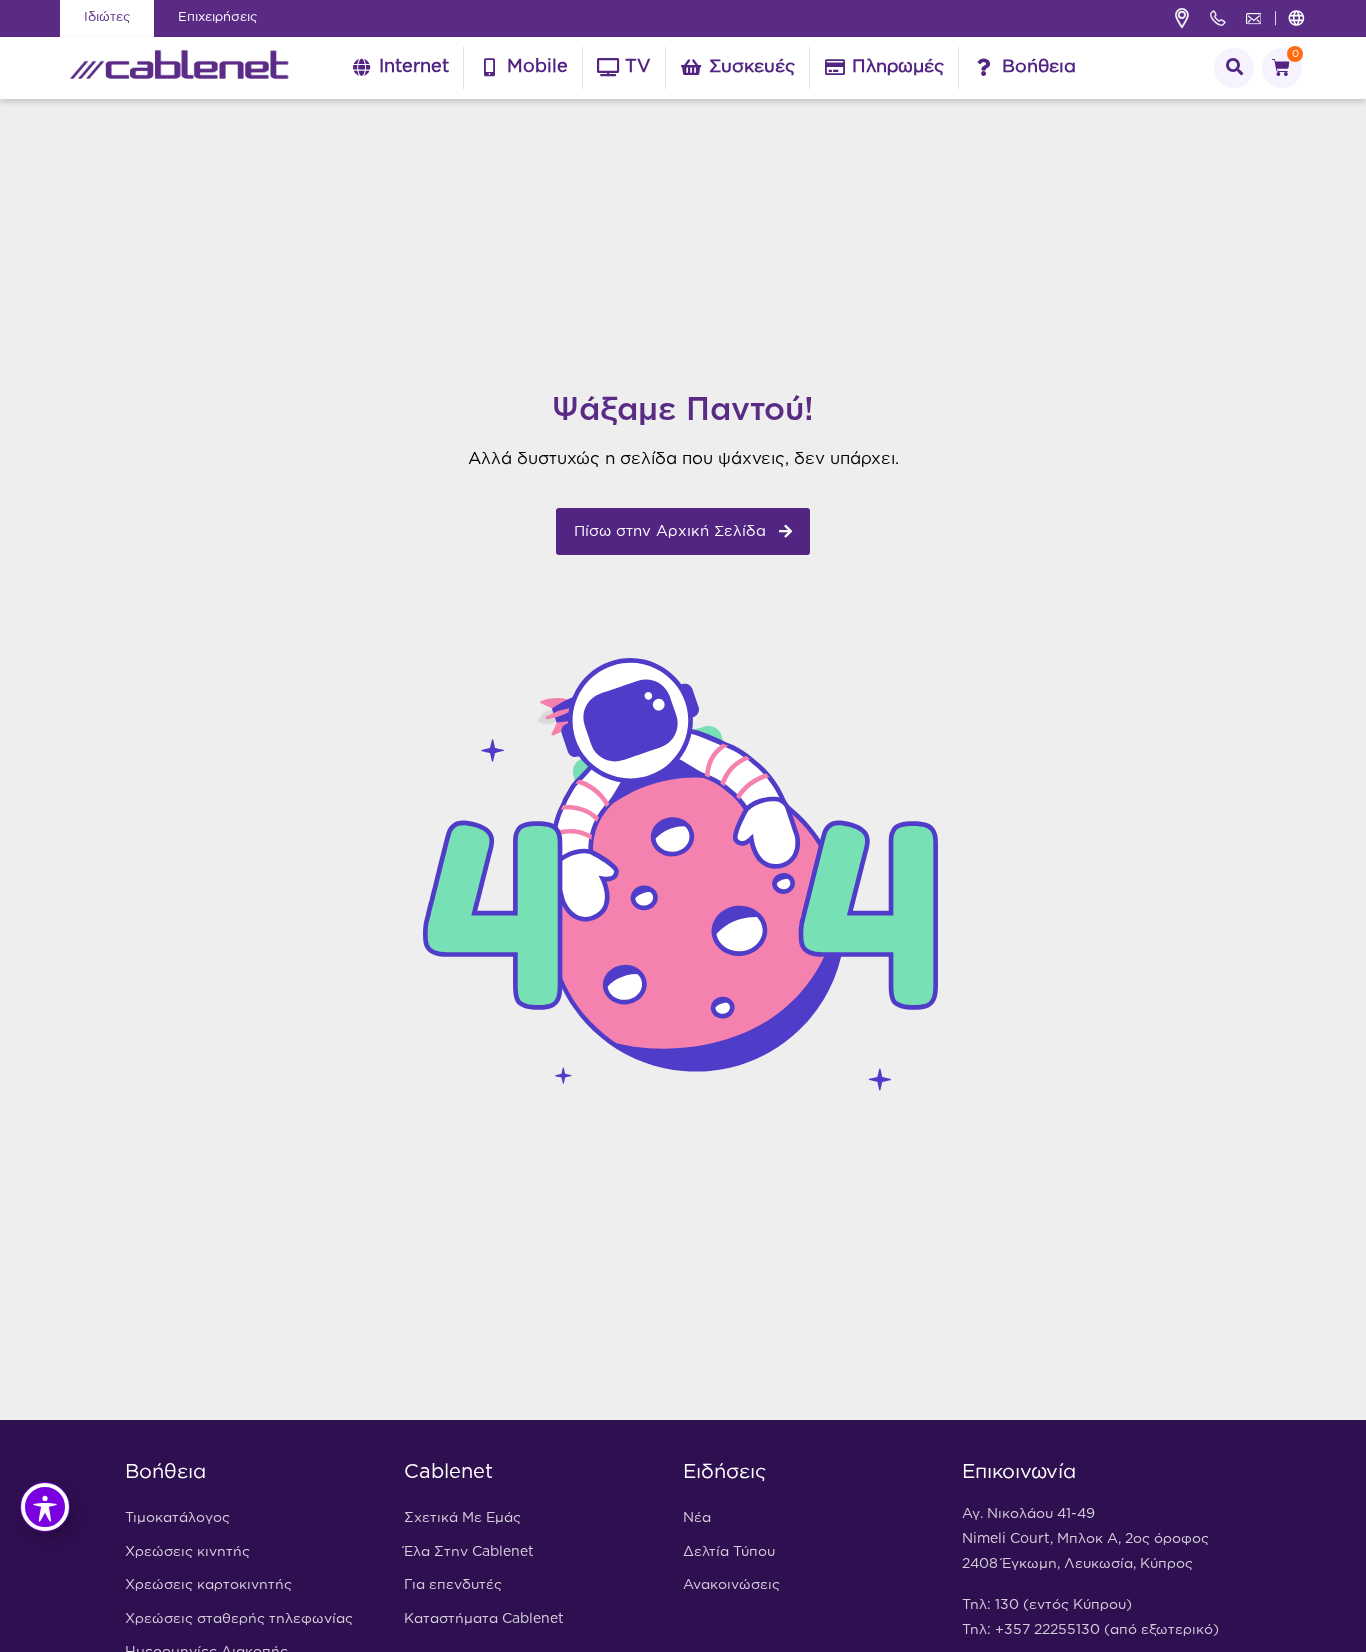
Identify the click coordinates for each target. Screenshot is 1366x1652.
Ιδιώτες (107, 17)
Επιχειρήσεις (217, 17)
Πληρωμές (898, 67)
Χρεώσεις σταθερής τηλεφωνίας (239, 1619)
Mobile (537, 67)
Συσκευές (752, 67)
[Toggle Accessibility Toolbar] (45, 1507)
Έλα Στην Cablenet (469, 1552)
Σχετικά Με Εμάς (462, 1518)
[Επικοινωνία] (1254, 18)
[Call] (1218, 18)
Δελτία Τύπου (729, 1552)
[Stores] (1182, 18)
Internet (414, 67)
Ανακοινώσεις (731, 1585)
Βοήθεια (1039, 67)
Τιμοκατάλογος (177, 1518)
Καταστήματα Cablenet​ (484, 1619)
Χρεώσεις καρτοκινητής (208, 1585)
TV (638, 67)
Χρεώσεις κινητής (187, 1552)
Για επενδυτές (453, 1585)
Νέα (697, 1518)
